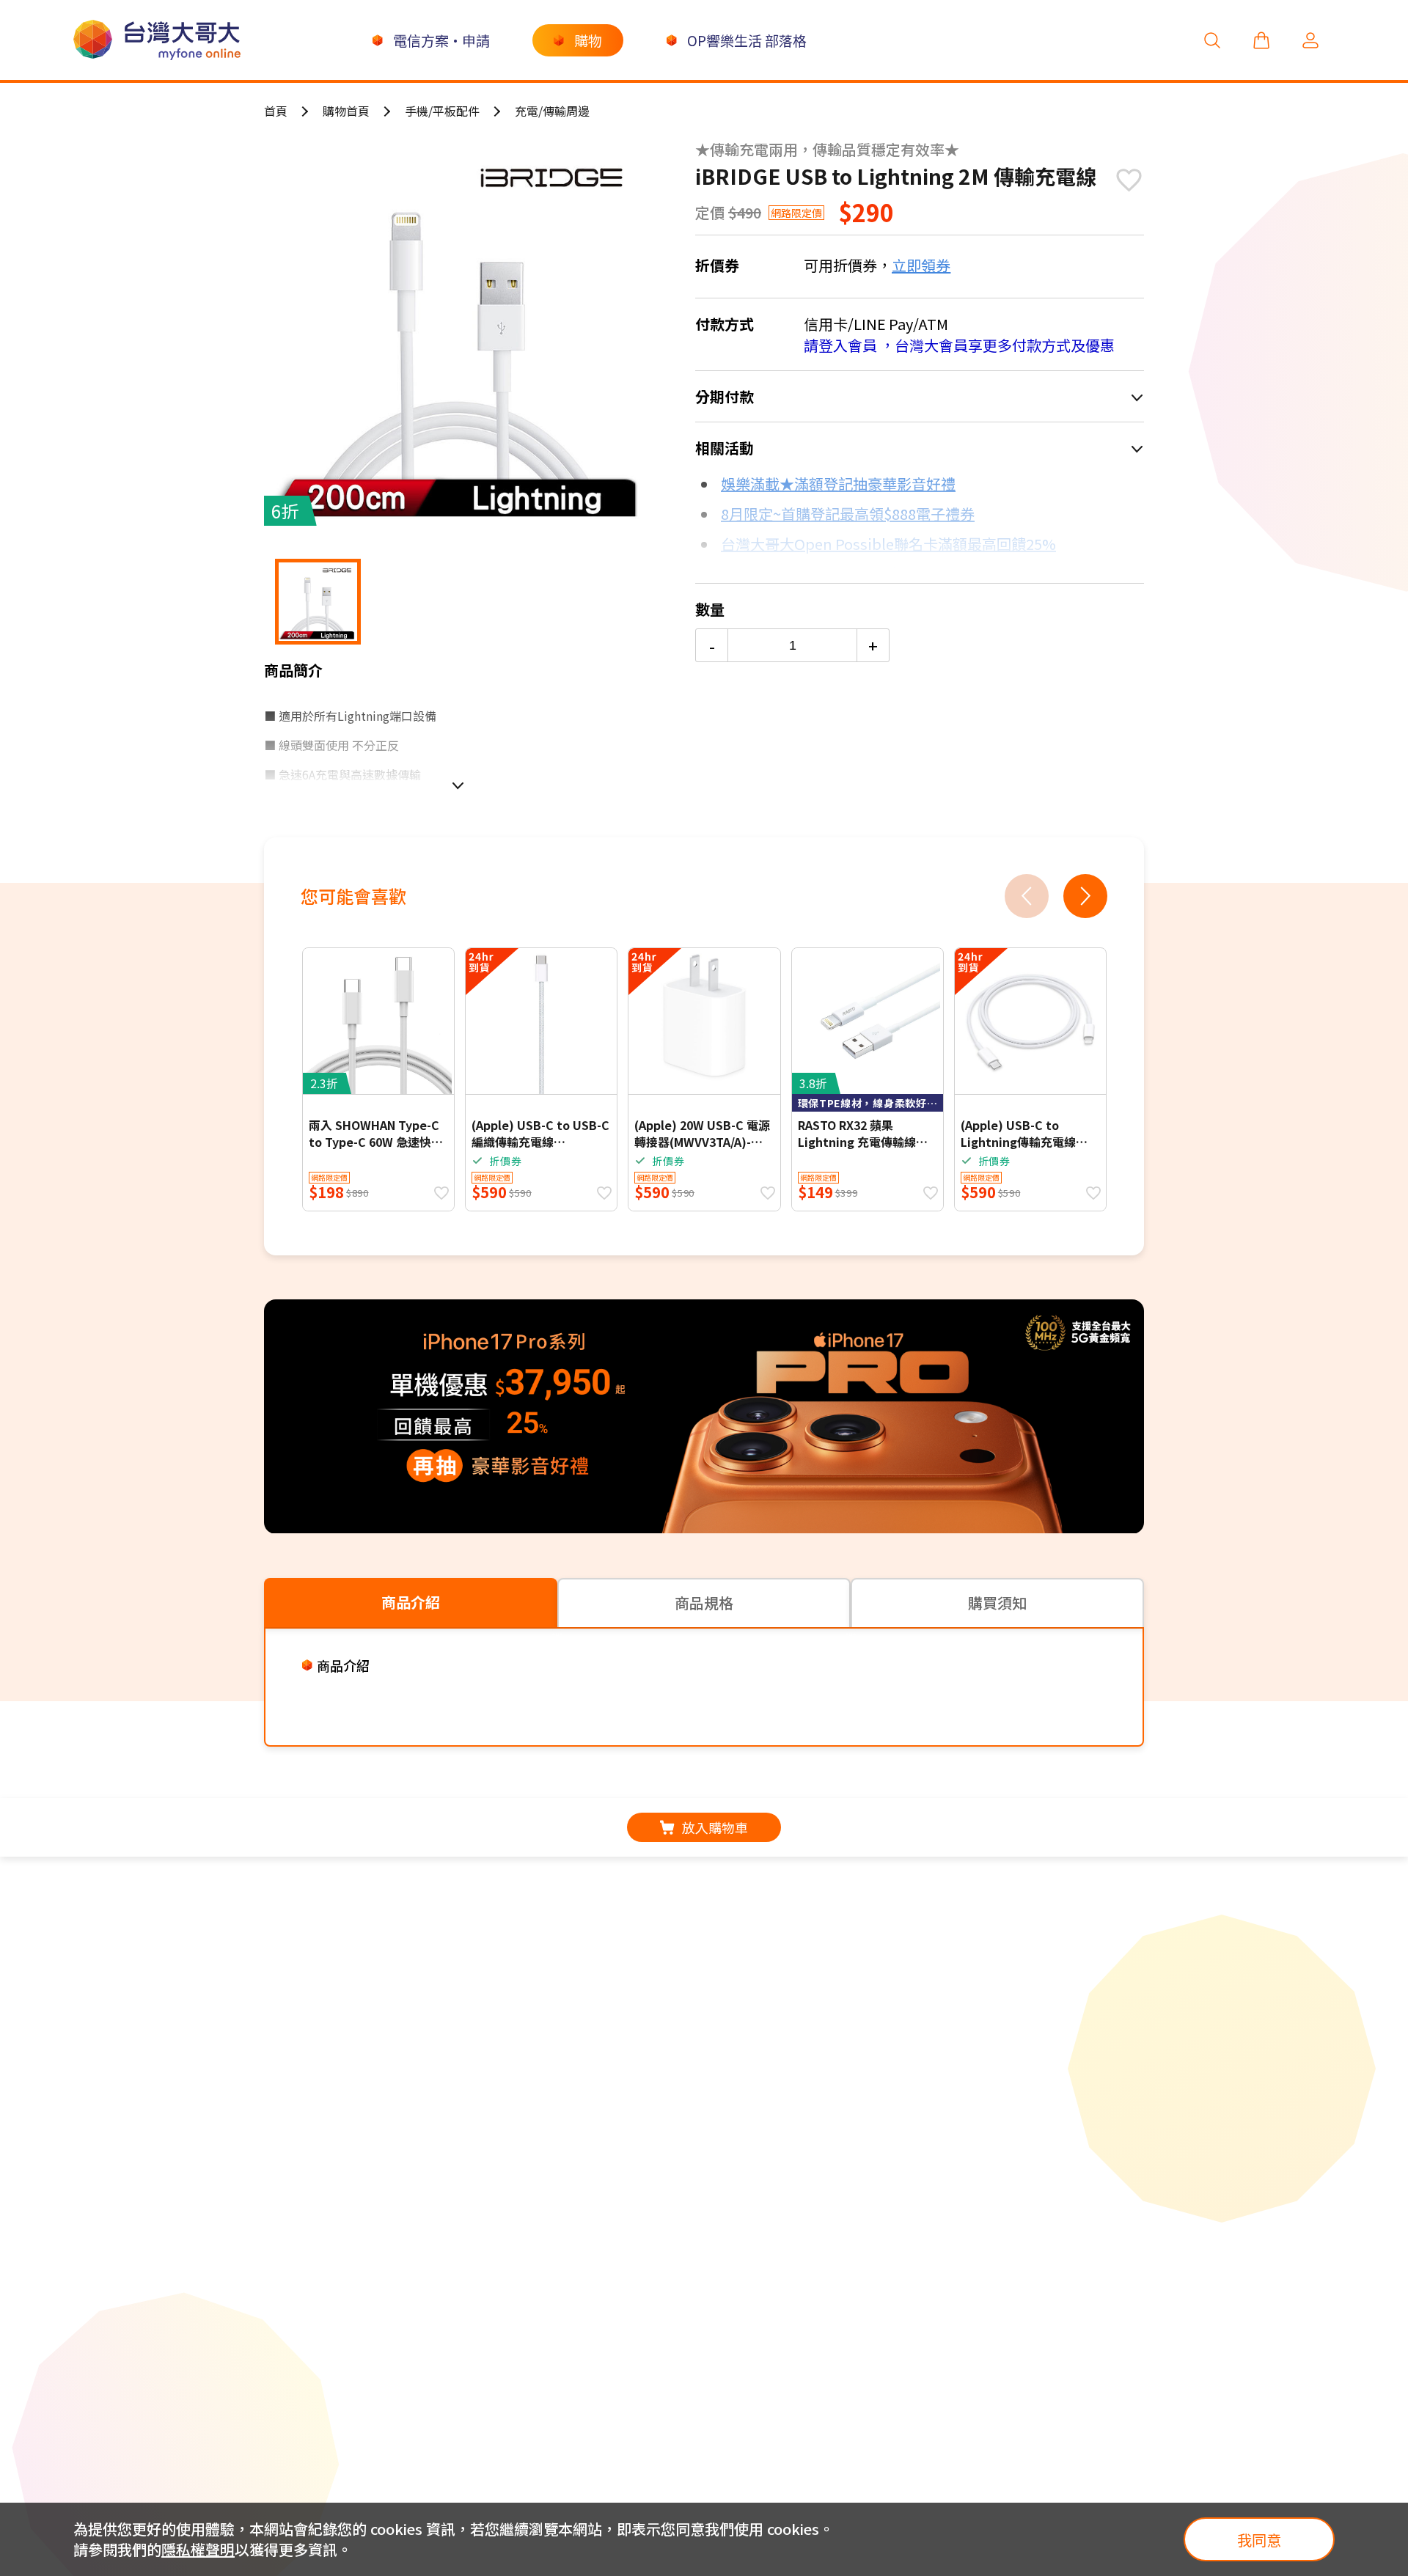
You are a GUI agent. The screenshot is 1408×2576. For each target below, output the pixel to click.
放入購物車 (715, 1827)
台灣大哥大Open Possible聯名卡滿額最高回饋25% (888, 544)
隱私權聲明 (198, 2549)
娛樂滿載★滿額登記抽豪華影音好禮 (838, 484)
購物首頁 (346, 111)
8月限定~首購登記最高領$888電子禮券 (848, 514)
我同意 (1259, 2540)
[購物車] (1261, 40)
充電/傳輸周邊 (552, 111)
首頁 (276, 111)
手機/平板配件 (442, 111)
